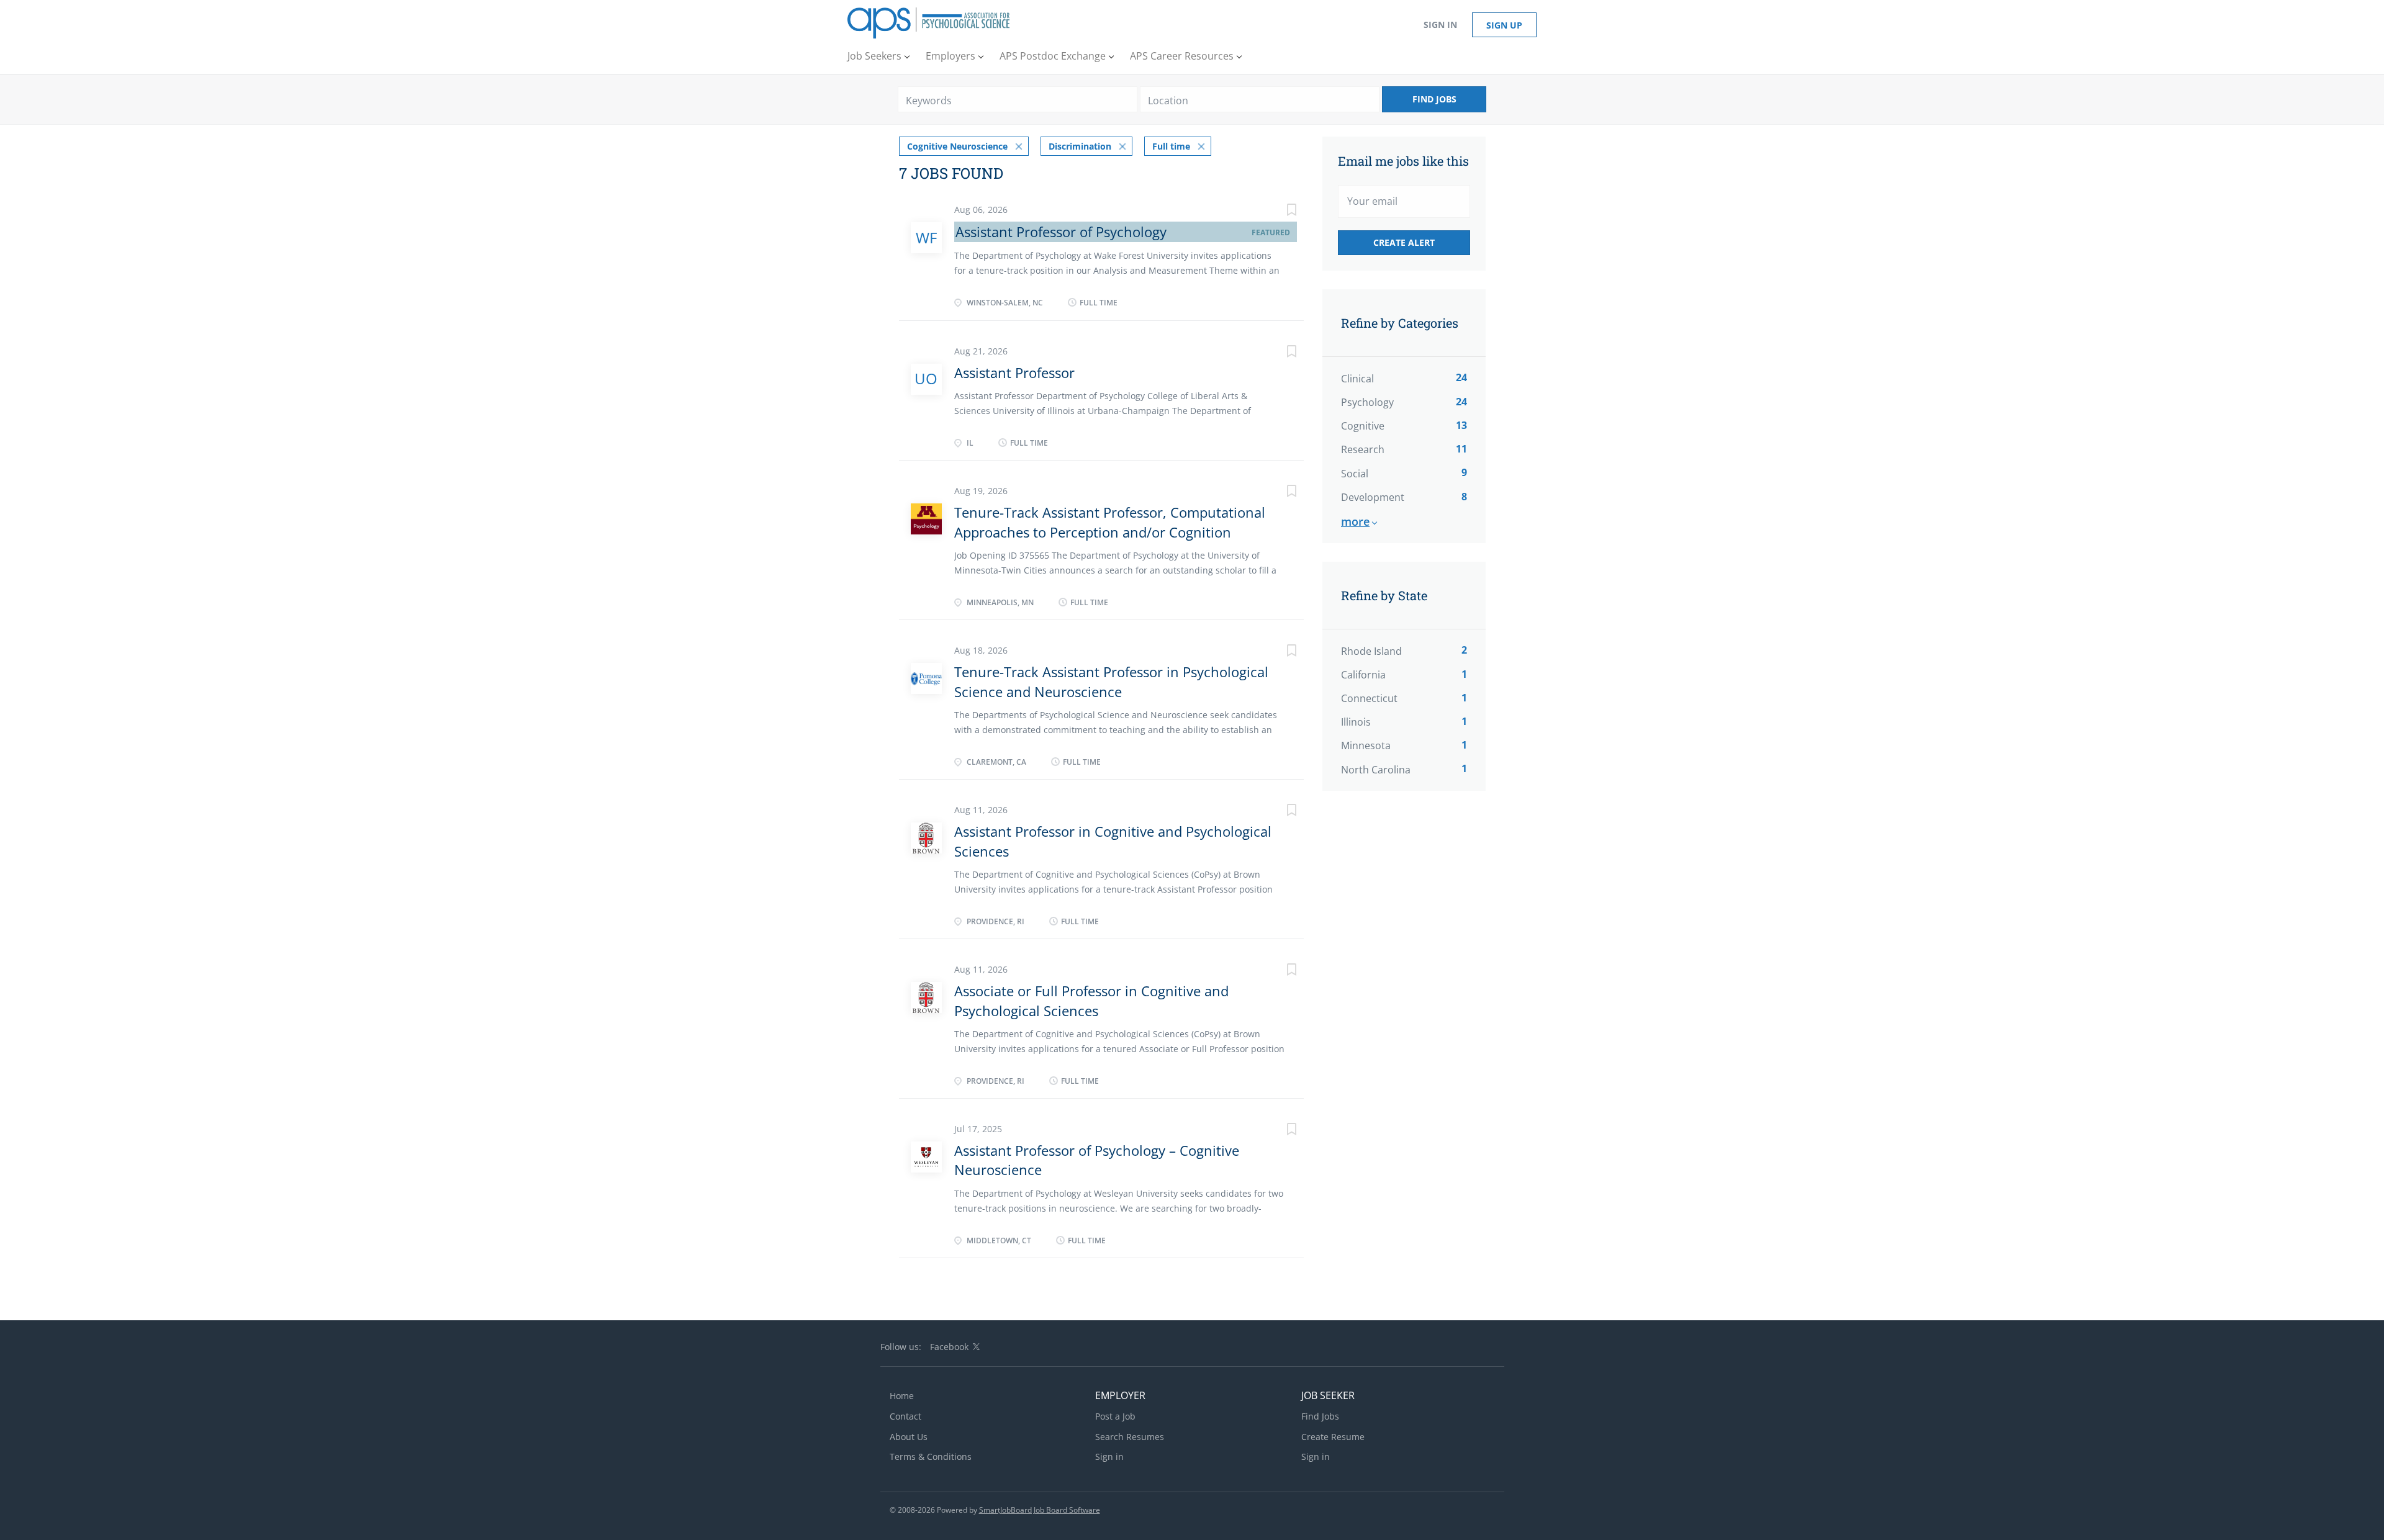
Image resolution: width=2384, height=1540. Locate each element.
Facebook (949, 1347)
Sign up (1504, 25)
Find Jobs (1434, 99)
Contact (905, 1416)
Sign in (1440, 25)
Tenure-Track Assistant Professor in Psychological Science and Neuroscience (1111, 681)
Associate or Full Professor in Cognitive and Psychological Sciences (1091, 1000)
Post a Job (1115, 1416)
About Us (909, 1437)
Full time (1171, 146)
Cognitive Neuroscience (957, 146)
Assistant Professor (1014, 372)
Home (902, 1396)
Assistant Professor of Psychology (1061, 232)
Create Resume (1333, 1437)
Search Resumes (1130, 1437)
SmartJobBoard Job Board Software (1040, 1510)
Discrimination (1080, 146)
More (1355, 521)
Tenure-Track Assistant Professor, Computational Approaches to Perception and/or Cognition (1110, 522)
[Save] (1279, 211)
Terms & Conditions (931, 1457)
